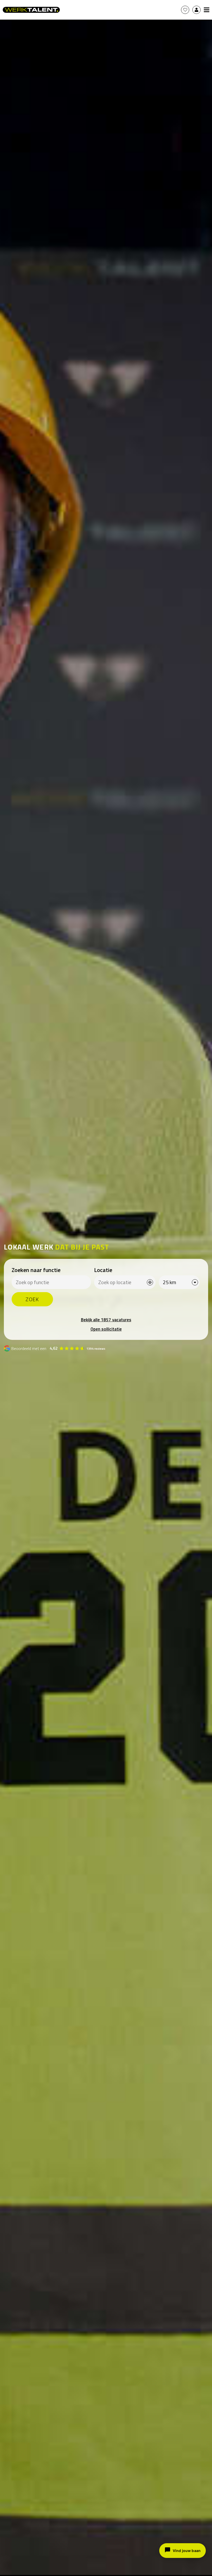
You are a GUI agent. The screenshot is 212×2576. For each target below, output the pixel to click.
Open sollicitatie (106, 1329)
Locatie (103, 1270)
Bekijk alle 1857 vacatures (106, 1320)
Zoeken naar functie (36, 1270)
